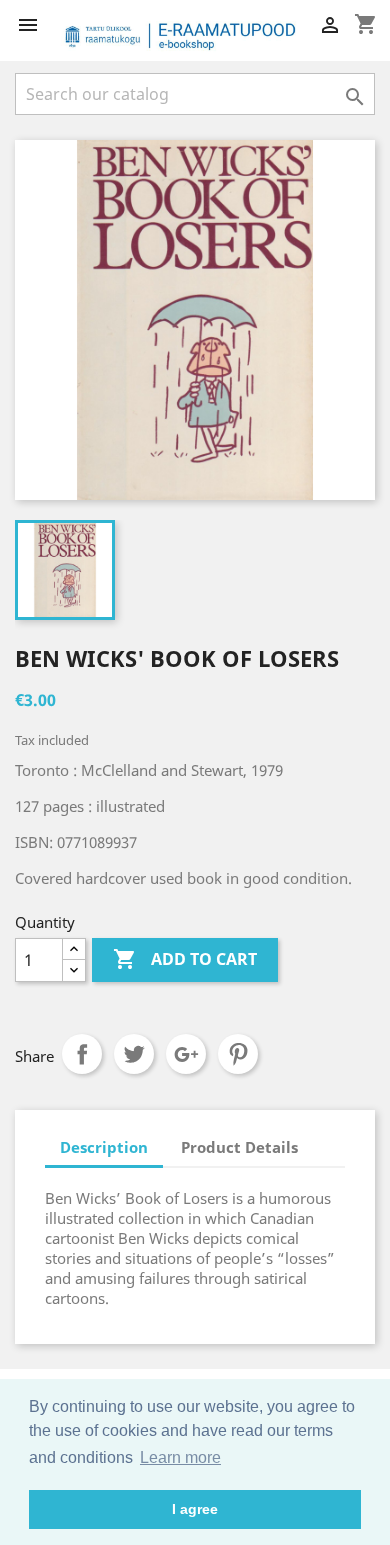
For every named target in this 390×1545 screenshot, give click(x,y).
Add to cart (185, 959)
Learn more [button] (180, 1457)
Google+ (186, 1054)
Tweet (134, 1054)
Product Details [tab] (239, 1147)
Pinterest (238, 1054)
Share (82, 1054)
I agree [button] (195, 1509)
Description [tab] (104, 1147)
